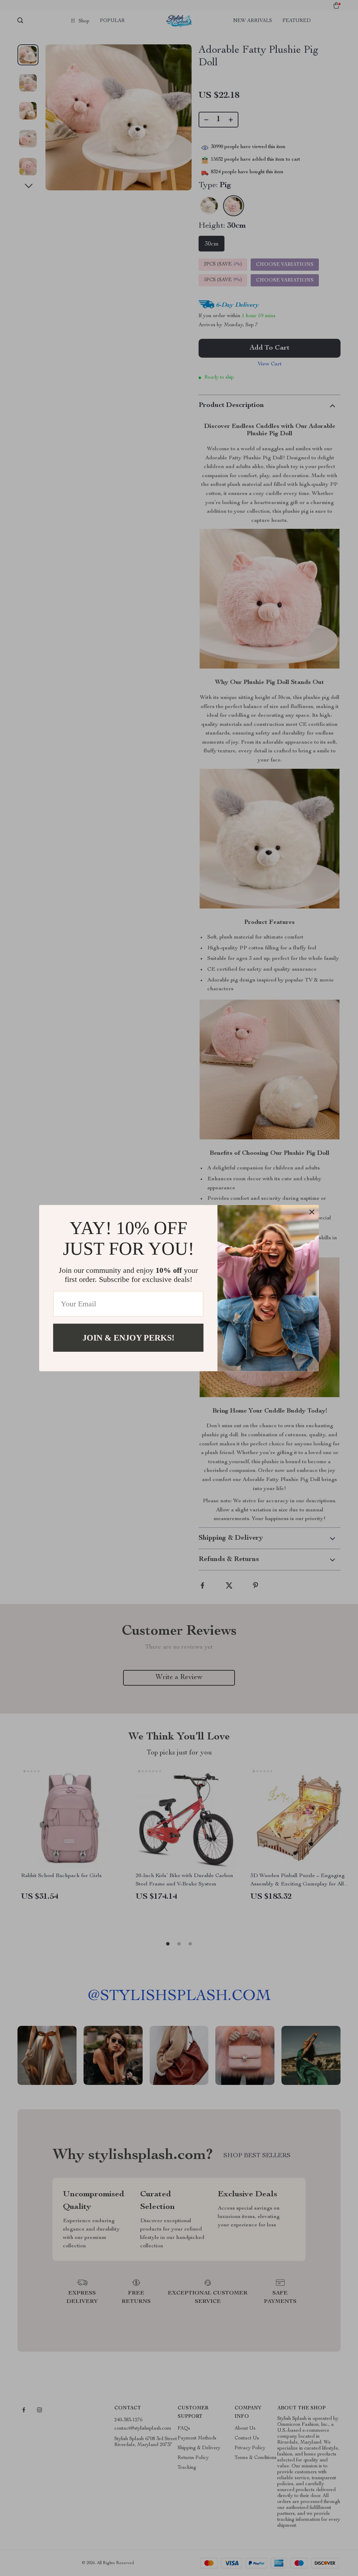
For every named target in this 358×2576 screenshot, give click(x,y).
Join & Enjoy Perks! (128, 1337)
